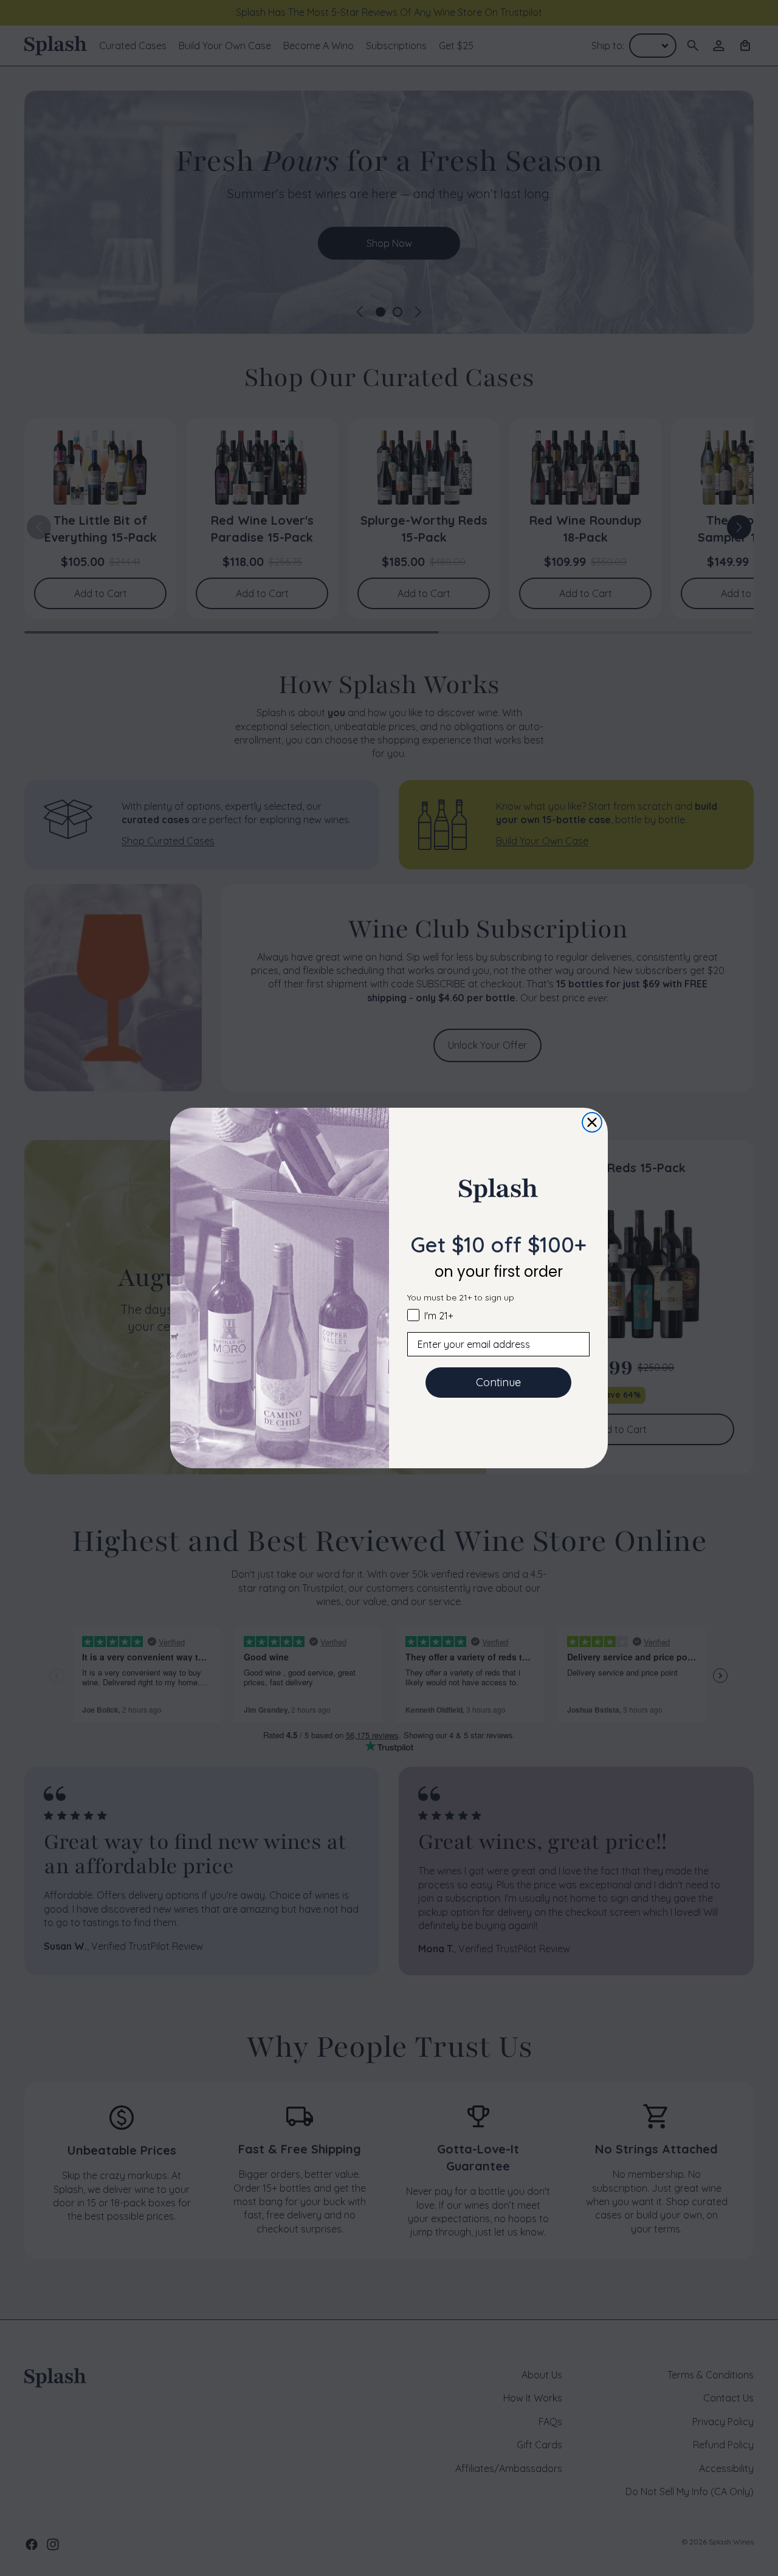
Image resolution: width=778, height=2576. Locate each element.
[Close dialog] (592, 1122)
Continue (498, 1382)
